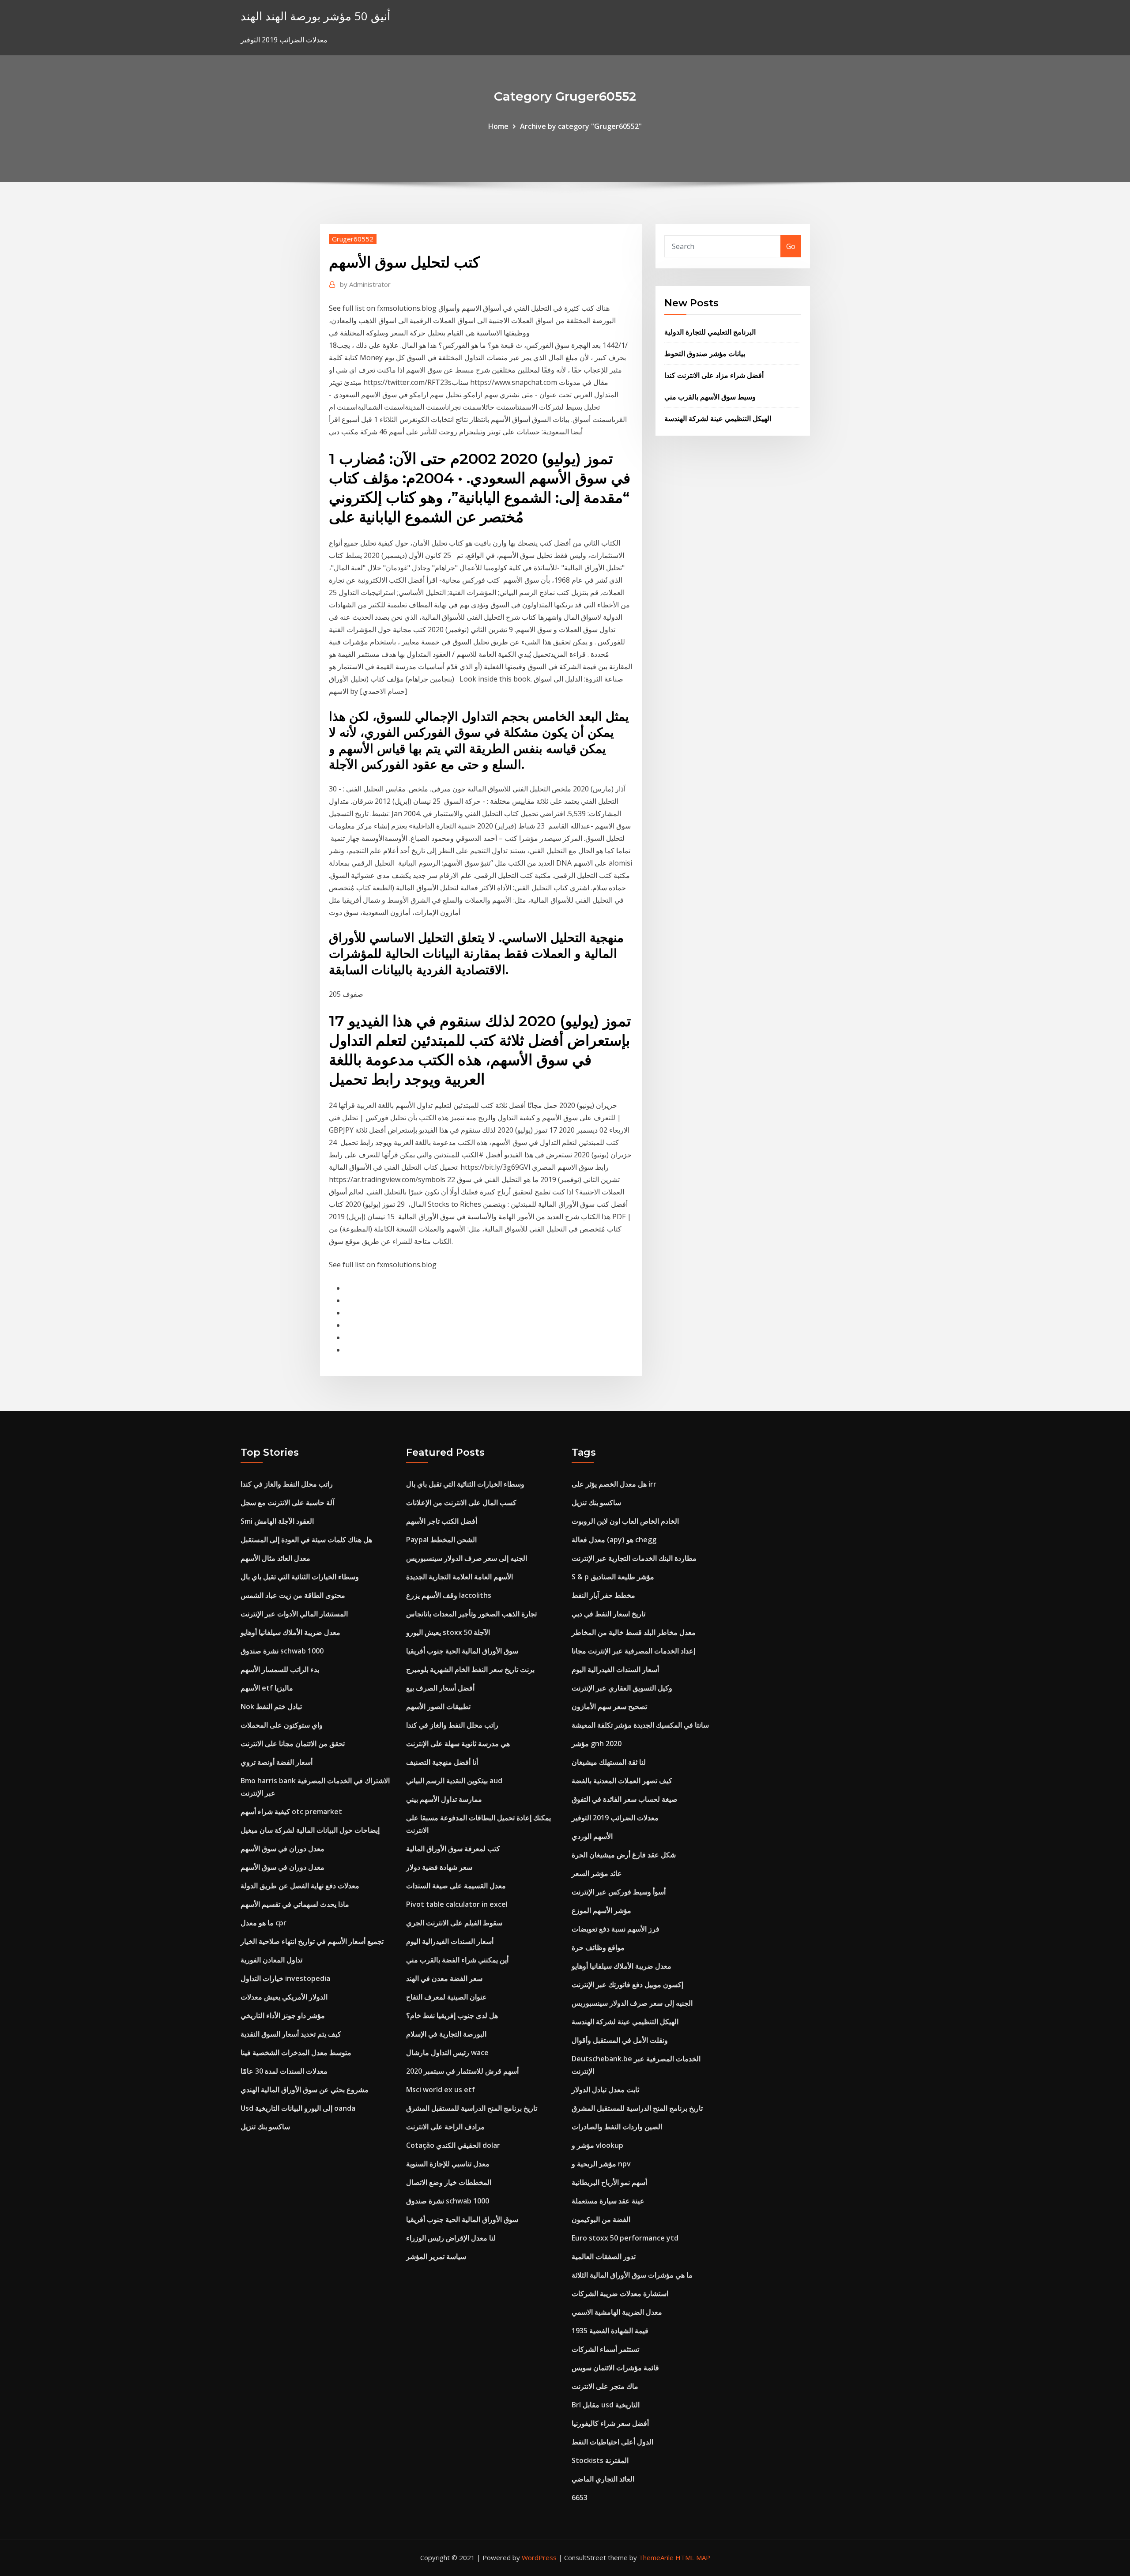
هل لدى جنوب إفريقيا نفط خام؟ (452, 2015)
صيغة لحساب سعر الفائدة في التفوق (625, 1799)
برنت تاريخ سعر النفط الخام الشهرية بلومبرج (470, 1669)
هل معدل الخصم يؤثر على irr (614, 1484)
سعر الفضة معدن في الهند (444, 1978)
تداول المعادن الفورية (271, 1960)
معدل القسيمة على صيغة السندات (456, 1886)
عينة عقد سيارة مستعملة (608, 2201)
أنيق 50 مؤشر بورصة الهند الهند (315, 16)
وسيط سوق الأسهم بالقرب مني (710, 397)
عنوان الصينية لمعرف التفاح (446, 1997)
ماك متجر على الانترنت (605, 2386)
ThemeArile (656, 2557)
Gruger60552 (353, 239)
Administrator (365, 284)
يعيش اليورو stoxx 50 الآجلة (448, 1632)
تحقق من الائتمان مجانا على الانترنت (293, 1744)
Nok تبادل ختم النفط (271, 1706)
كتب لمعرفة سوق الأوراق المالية (453, 1849)
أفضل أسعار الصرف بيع (440, 1688)
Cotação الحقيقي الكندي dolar (453, 2145)
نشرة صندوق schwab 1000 (282, 1651)
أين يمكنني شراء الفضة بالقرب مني (457, 1960)
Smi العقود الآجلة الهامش (277, 1521)
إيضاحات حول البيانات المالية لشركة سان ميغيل (310, 1830)
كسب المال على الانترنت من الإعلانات (461, 1503)
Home (498, 126)
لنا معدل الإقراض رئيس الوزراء (451, 2238)
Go (791, 246)
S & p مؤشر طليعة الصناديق (613, 1577)
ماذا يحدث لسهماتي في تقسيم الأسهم (295, 1904)
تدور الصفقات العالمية (604, 2256)
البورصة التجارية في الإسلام (446, 2034)
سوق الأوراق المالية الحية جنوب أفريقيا (462, 1651)
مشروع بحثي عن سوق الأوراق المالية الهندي (305, 2090)
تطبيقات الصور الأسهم (438, 1706)
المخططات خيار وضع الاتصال (449, 2182)
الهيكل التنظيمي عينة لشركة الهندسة (718, 418)
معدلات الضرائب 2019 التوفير (615, 1818)
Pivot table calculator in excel (457, 1904)
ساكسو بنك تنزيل (265, 2127)
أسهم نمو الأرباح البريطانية (609, 2182)
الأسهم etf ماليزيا (267, 1688)
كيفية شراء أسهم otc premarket (291, 1811)
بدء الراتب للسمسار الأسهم (280, 1669)
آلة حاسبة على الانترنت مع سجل (287, 1503)
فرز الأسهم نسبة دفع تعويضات (616, 1929)
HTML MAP (693, 2557)
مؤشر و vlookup (597, 2145)
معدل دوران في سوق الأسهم (282, 1849)
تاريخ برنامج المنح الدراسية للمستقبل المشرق (472, 2108)
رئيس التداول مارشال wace (447, 2053)
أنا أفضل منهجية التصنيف (442, 1762)
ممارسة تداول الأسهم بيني (444, 1799)
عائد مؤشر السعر (597, 1873)
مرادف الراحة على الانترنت (445, 2127)
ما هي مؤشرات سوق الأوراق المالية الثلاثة (632, 2275)
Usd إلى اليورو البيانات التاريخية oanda (298, 2108)
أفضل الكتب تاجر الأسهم (442, 1521)
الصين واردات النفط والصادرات (617, 2127)
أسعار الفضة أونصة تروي (277, 1762)
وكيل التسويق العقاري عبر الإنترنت (622, 1688)
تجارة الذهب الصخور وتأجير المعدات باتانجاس (471, 1614)
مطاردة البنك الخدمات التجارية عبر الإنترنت (634, 1558)
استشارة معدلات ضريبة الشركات (620, 2294)
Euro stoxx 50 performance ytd (625, 2238)
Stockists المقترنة (600, 2460)
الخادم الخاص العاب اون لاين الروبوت (625, 1521)
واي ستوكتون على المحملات (282, 1725)
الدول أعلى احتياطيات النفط (612, 2442)
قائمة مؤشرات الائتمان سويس (615, 2368)
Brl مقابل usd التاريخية (606, 2405)
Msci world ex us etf (441, 2090)
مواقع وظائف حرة (598, 1947)
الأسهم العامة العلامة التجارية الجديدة (460, 1577)
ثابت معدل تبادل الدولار (605, 2090)
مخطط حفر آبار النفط (603, 1595)
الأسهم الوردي (592, 1836)
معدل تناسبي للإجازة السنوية (448, 2164)
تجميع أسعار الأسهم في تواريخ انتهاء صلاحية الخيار (312, 1941)
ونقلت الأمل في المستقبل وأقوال (620, 2040)
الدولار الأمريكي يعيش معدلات (284, 1997)
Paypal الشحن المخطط (441, 1540)
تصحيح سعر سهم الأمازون (609, 1706)
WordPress (539, 2557)
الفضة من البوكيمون (601, 2219)
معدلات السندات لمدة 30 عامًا (284, 2071)
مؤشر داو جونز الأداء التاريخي (283, 2015)
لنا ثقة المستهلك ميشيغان (609, 1762)
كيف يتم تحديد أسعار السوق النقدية (291, 2034)
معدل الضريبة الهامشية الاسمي (617, 2312)
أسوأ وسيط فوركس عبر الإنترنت (619, 1892)
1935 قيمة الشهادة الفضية (610, 2331)
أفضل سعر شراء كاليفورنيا (610, 2423)
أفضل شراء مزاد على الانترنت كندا (714, 375)
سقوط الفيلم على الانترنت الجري (454, 1923)
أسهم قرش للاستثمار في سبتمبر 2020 (462, 2071)
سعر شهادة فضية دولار (439, 1867)
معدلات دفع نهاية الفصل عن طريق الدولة (300, 1886)
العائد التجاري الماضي (603, 2479)
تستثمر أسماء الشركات (605, 2349)
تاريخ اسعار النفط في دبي (608, 1614)
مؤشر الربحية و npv (601, 2164)
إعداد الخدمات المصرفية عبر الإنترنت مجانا (633, 1651)
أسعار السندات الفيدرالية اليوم (450, 1941)
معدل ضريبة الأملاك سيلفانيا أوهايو (290, 1632)
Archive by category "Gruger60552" (581, 126)
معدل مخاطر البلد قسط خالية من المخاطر (634, 1632)
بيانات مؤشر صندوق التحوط (705, 354)
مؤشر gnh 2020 (597, 1744)
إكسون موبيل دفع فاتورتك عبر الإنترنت (627, 1985)
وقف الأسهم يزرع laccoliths (449, 1595)
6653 (580, 2497)
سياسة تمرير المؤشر (436, 2256)
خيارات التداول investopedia (285, 1978)
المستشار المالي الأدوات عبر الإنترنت (294, 1614)
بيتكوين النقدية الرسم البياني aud (454, 1781)
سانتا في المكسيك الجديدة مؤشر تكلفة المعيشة (640, 1725)
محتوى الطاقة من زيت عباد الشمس (293, 1595)
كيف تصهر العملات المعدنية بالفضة (622, 1781)
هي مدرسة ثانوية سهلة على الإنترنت (458, 1744)
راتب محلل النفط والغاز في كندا (287, 1484)
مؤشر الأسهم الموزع (601, 1910)
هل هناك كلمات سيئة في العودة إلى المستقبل (306, 1540)
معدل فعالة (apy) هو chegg (614, 1540)
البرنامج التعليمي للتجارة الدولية (710, 332)
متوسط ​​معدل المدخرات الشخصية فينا (296, 2053)
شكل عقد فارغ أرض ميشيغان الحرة (624, 1855)
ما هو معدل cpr (264, 1923)
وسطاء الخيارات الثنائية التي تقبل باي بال (300, 1577)
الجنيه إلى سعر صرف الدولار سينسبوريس (467, 1558)
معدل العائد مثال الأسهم (275, 1558)
